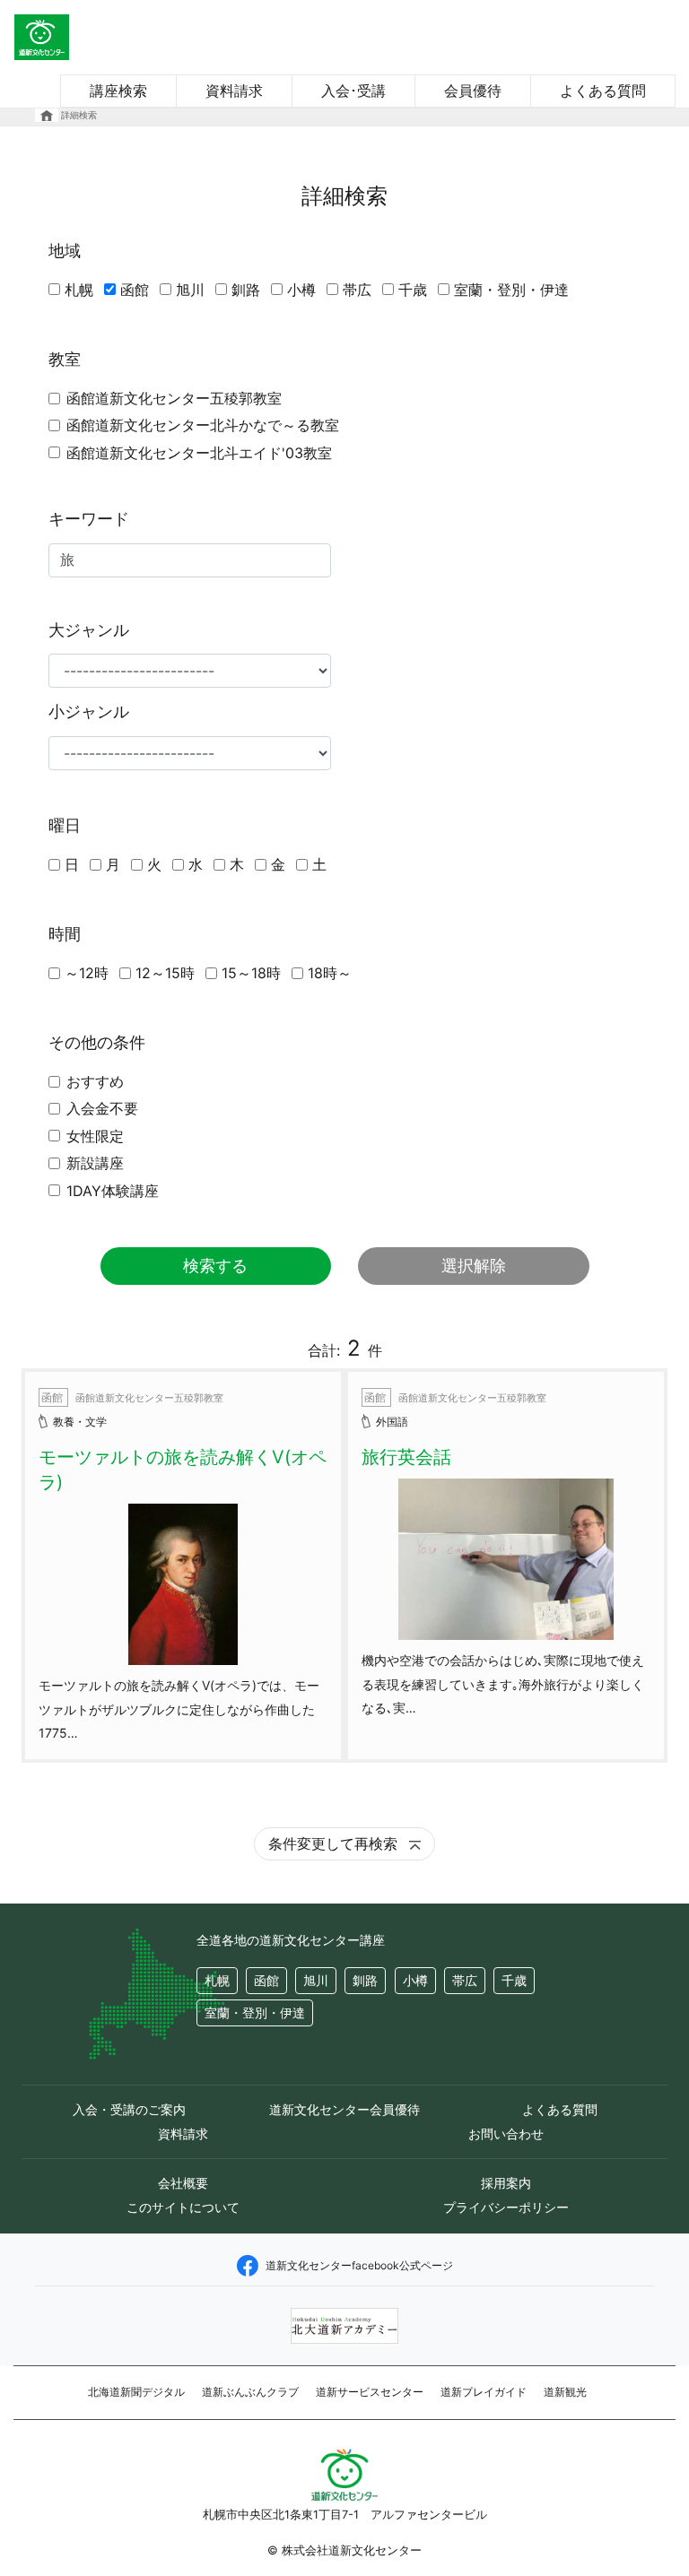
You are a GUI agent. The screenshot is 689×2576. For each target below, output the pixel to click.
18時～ (330, 973)
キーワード (89, 519)
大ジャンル (89, 630)
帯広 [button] (465, 1980)
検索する (215, 1266)
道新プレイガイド (484, 2392)
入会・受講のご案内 (129, 2109)
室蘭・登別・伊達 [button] (255, 2012)
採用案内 (506, 2183)
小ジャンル (89, 711)
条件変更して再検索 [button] (335, 1843)
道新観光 (565, 2392)
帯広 (357, 290)
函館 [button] (266, 1980)
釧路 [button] (365, 1980)
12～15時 (165, 973)
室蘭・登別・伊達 (511, 290)
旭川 (190, 290)
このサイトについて (183, 2207)
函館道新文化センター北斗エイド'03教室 (199, 453)
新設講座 (95, 1163)
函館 (135, 290)
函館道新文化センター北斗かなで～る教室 (203, 425)
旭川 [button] (316, 1980)
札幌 (79, 290)
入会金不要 (102, 1108)
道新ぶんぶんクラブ (250, 2392)
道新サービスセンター (370, 2392)
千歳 (413, 290)
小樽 (301, 290)
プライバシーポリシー (506, 2207)
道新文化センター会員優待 (344, 2109)
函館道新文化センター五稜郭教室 (174, 398)
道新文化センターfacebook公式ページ (359, 2265)
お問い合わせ (506, 2134)
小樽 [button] (415, 1980)
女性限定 (95, 1136)
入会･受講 (353, 91)
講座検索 (118, 91)
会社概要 (183, 2183)
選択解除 (474, 1266)
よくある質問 (603, 91)
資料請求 (234, 91)
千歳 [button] (514, 1980)
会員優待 (473, 91)
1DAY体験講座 (113, 1191)
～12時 (87, 973)
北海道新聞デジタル (136, 2392)
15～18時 (251, 973)
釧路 (246, 290)
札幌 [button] (217, 1980)
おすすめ (95, 1081)
